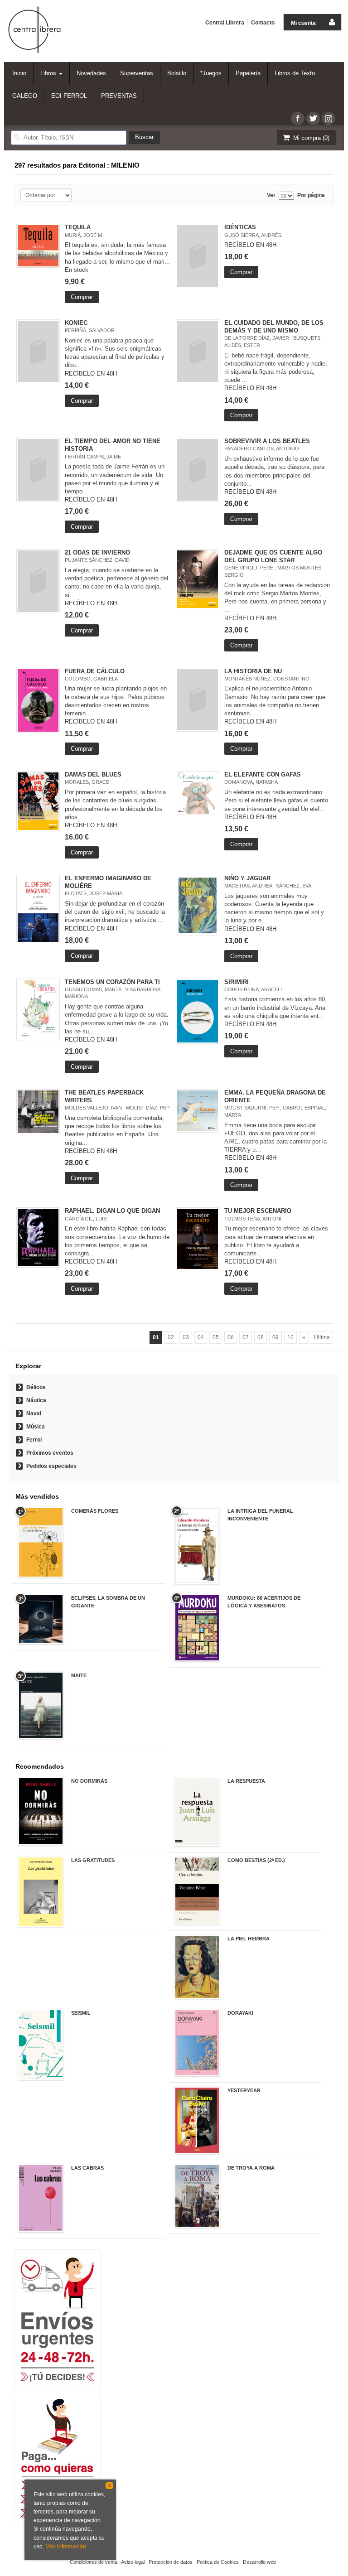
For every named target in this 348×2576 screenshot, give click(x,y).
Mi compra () (310, 138)
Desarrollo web (259, 2562)
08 (261, 1337)
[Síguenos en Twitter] (313, 118)
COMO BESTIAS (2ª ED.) (256, 1860)
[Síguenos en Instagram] (329, 118)
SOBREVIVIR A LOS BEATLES (267, 441)
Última (322, 1337)
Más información (66, 2547)
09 (275, 1337)
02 (171, 1337)
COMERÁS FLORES (95, 1511)
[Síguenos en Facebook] (298, 118)
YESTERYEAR (244, 2090)
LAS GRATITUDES (93, 1860)
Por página (311, 195)
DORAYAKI (240, 2013)
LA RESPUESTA (246, 1781)
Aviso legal (133, 2562)
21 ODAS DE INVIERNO (97, 552)
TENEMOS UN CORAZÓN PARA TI (112, 982)
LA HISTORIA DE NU (253, 671)
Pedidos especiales (51, 1466)
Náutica (36, 1400)
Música (36, 1427)
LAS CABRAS (87, 2168)
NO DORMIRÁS (89, 1781)
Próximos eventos (50, 1453)
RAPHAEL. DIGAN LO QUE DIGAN (112, 1211)
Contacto (263, 23)
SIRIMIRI (237, 982)
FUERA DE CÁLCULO (95, 671)
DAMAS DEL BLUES (93, 774)
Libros (49, 73)
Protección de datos (171, 2562)
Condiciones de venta (94, 2562)
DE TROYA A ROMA (251, 2168)
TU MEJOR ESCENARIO (258, 1211)
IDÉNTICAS (240, 227)
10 (290, 1337)
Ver (271, 195)
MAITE (79, 1675)
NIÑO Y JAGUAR (247, 878)
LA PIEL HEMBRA (249, 1939)
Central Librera (225, 23)
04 (201, 1337)
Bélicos (36, 1387)
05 (216, 1337)
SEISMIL (81, 2013)
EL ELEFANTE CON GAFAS (263, 774)
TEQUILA (78, 227)
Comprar (82, 297)
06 (231, 1337)
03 (186, 1337)
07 (246, 1337)
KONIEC (76, 323)
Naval (34, 1413)
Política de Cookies (218, 2562)
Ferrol (34, 1440)
